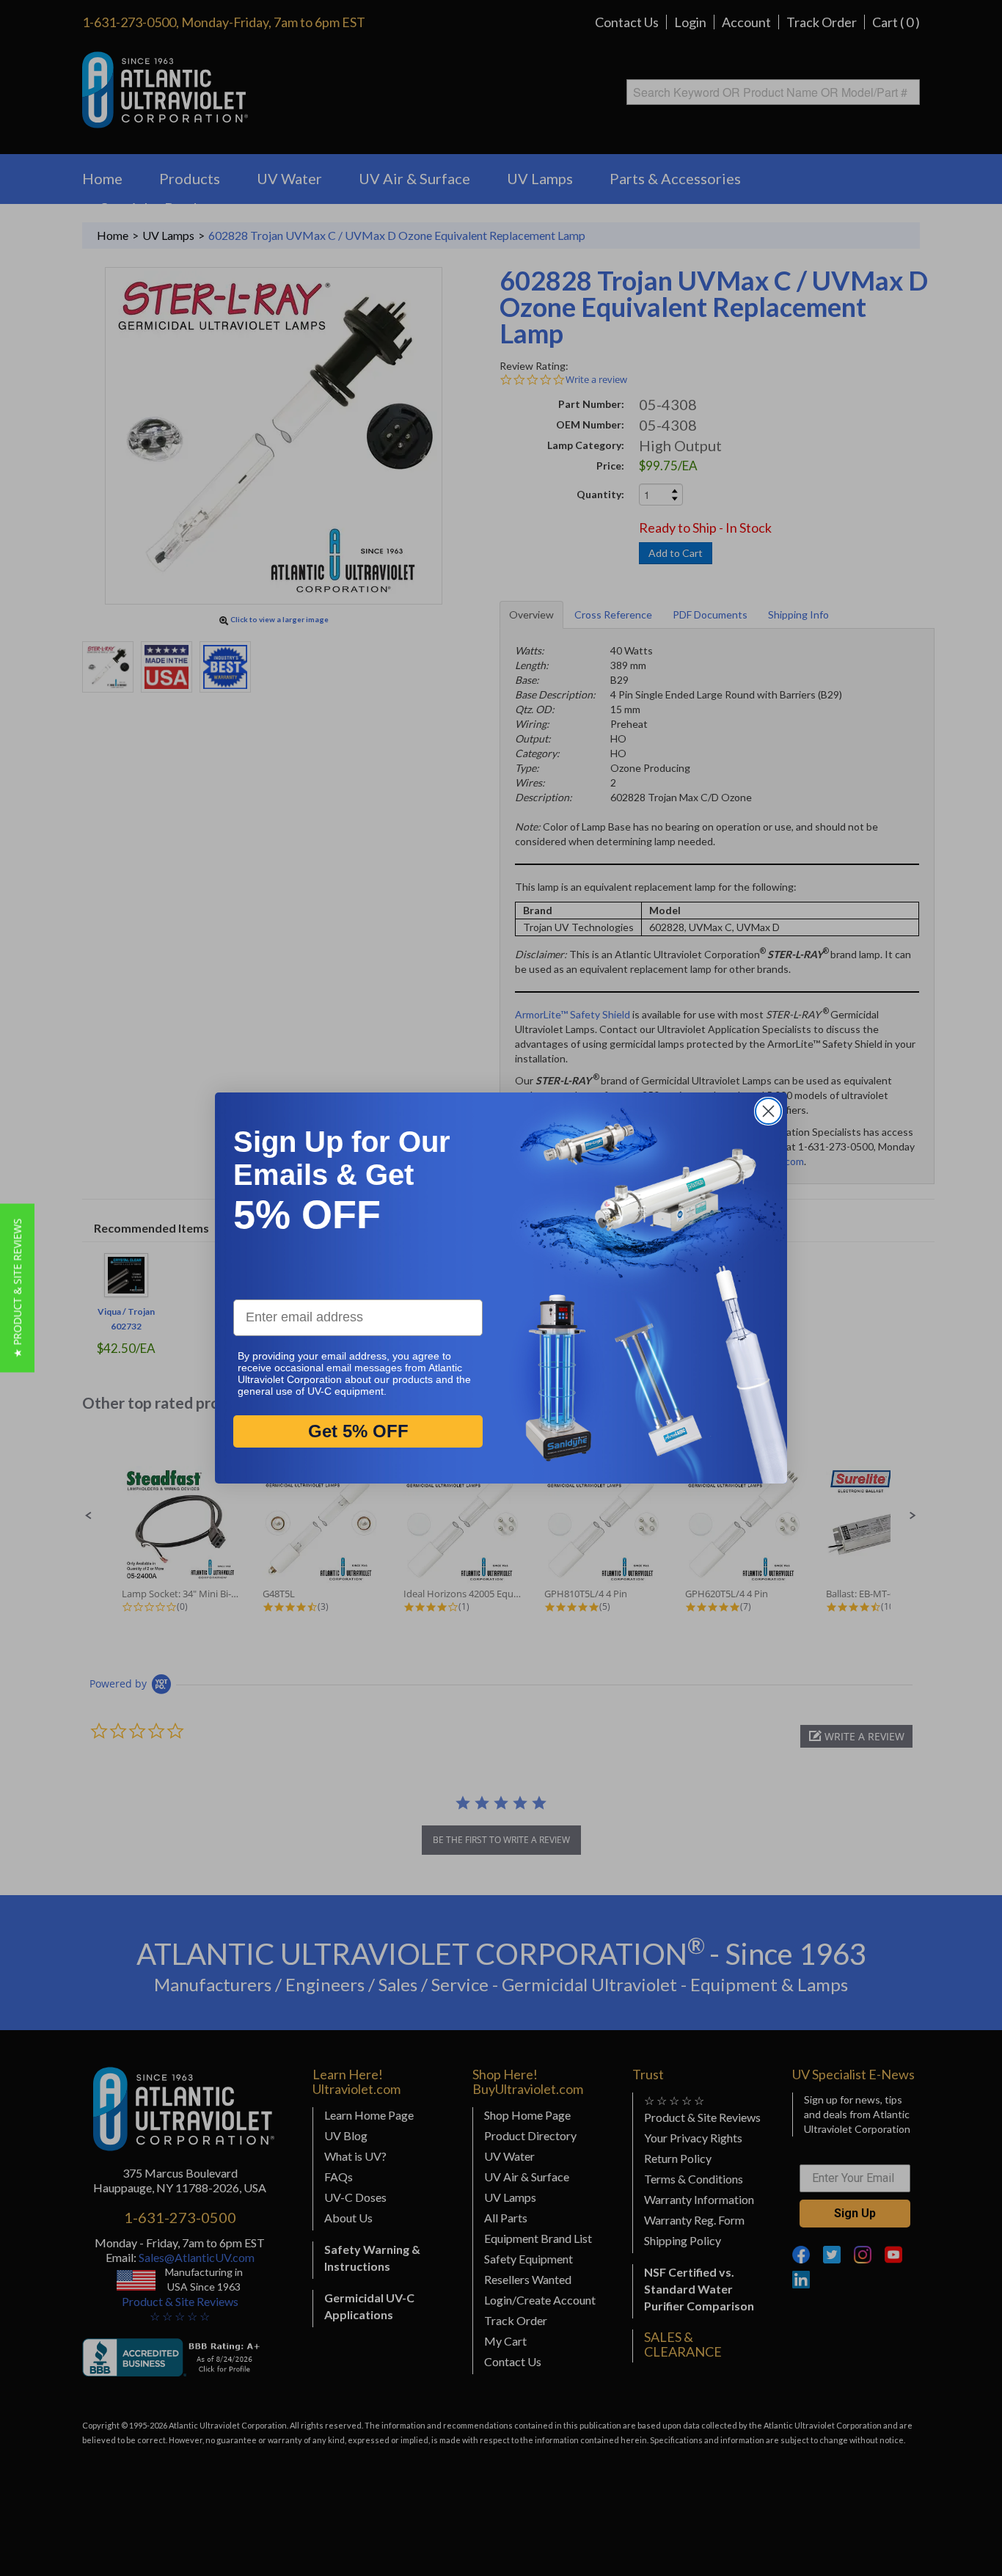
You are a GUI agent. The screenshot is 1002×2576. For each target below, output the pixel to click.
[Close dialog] (768, 1111)
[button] (17, 1288)
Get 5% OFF (358, 1431)
